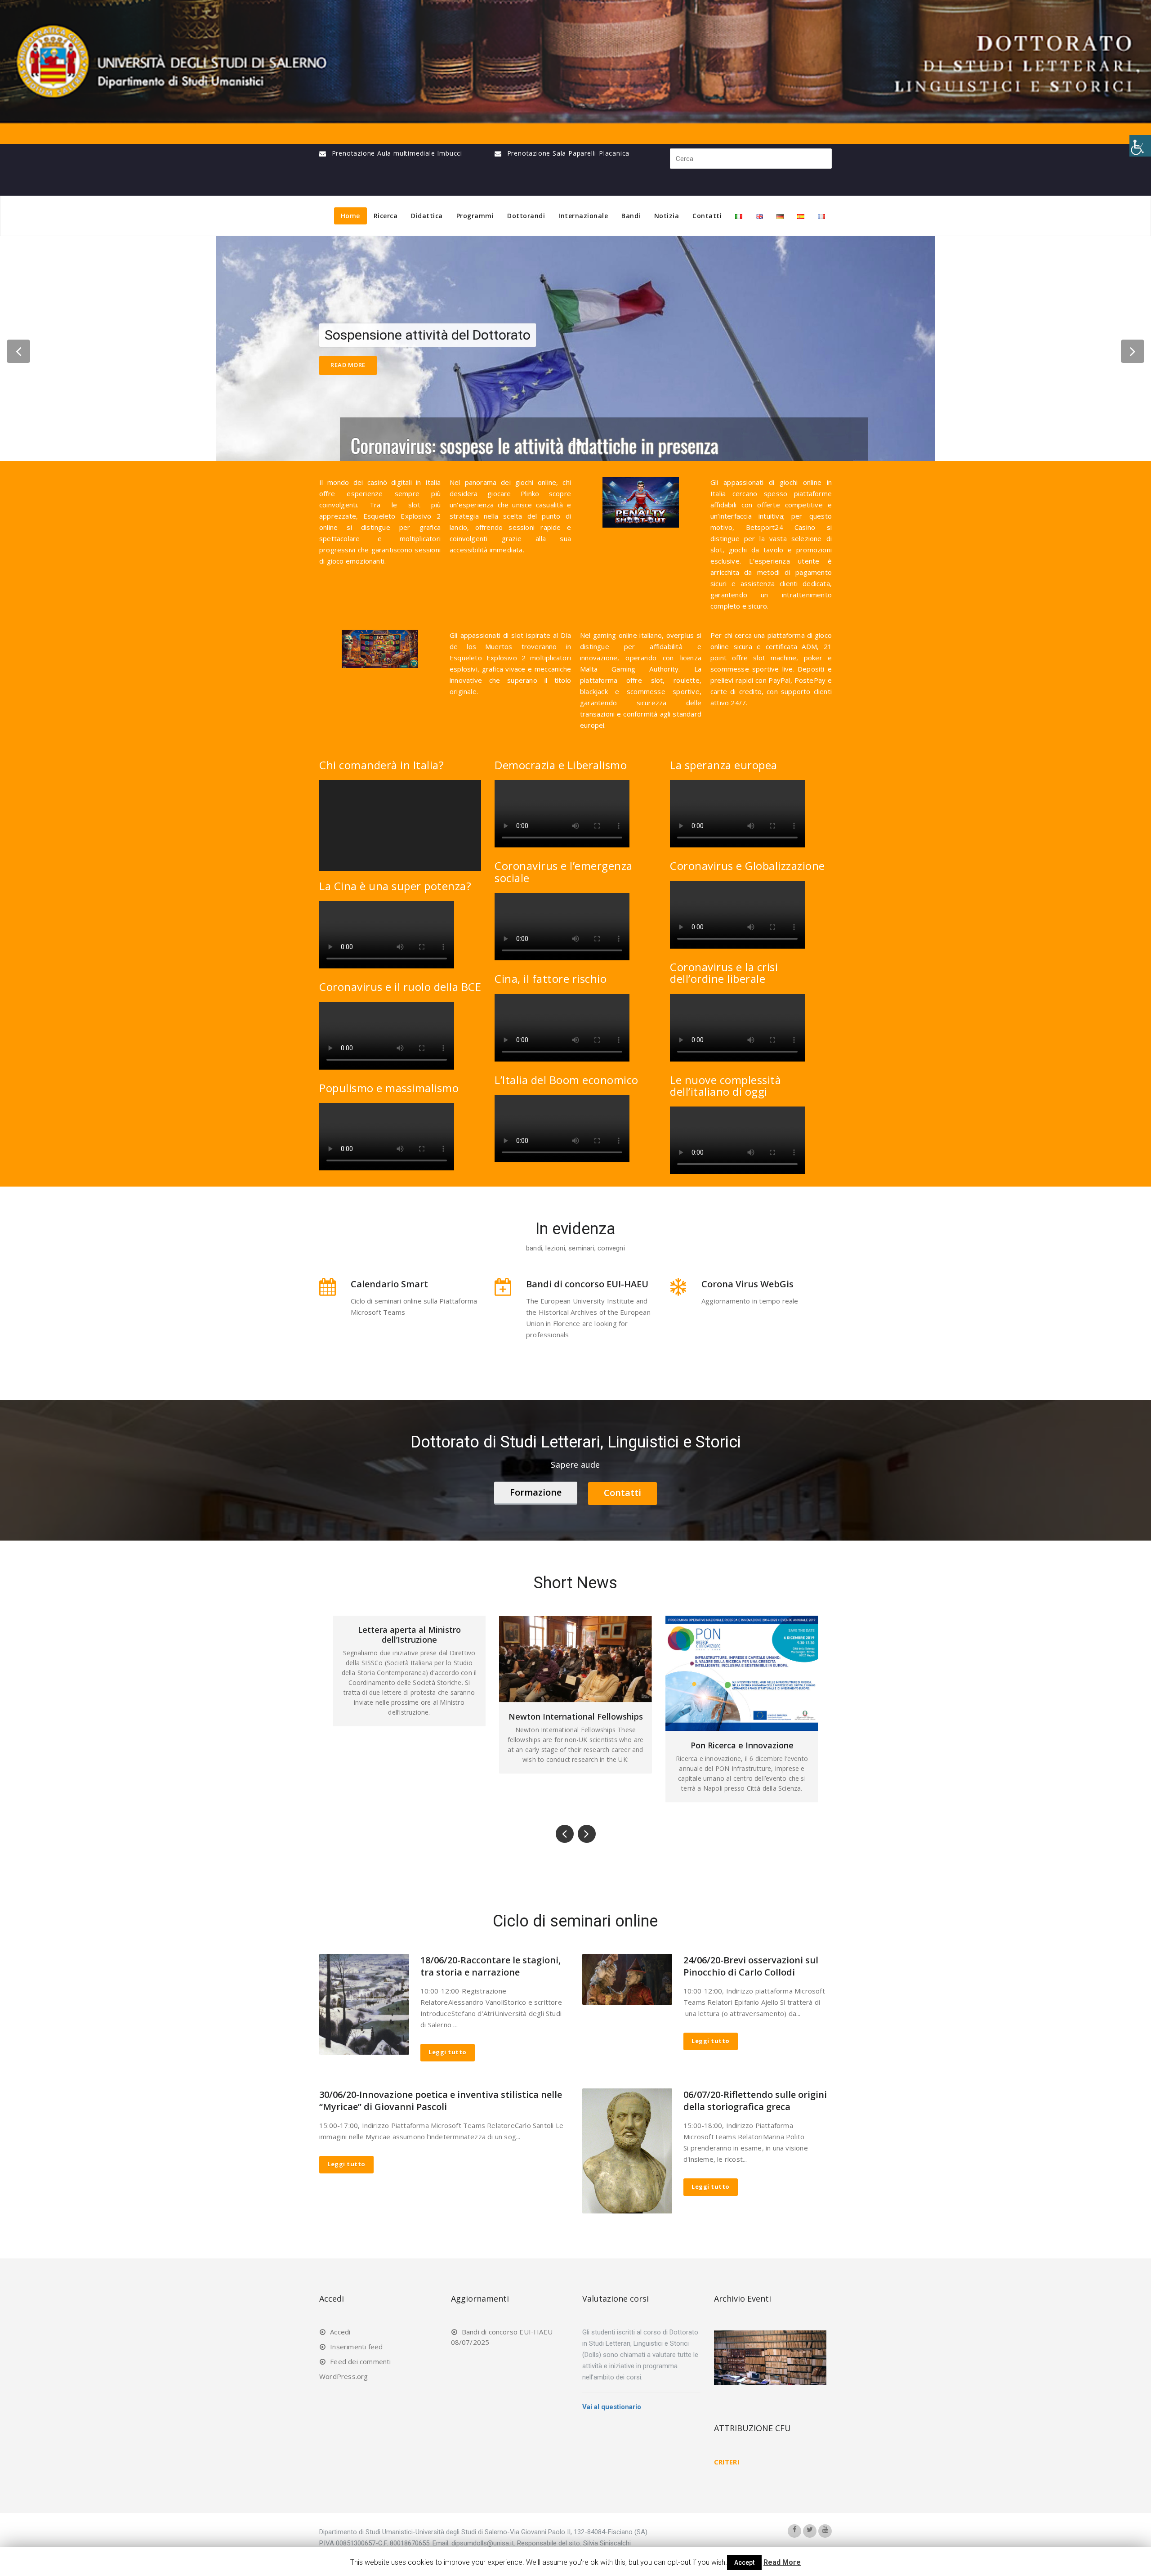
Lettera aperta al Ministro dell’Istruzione (742, 1635)
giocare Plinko (513, 493)
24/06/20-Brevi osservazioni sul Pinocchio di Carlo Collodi (751, 1966)
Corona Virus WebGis (747, 1284)
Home (350, 216)
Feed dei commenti (360, 2361)
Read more (348, 365)
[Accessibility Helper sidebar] (1140, 146)
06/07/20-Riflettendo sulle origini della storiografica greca (755, 2101)
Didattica (427, 216)
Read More (782, 2562)
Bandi (631, 216)
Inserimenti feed (356, 2347)
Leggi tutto (448, 2052)
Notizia (667, 216)
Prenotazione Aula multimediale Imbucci (397, 153)
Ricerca (386, 216)
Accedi (340, 2332)
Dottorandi (526, 216)
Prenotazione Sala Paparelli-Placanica (569, 153)
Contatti (707, 216)
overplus (680, 635)
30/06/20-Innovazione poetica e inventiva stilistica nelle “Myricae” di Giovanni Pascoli (441, 2101)
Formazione (536, 1492)
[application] (400, 826)
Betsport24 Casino (781, 527)
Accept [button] (744, 2563)
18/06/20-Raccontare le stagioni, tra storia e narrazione (491, 1966)
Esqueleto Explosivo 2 (488, 658)
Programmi (475, 216)
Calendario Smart (389, 1284)
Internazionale (583, 216)
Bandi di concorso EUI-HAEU (587, 1284)
